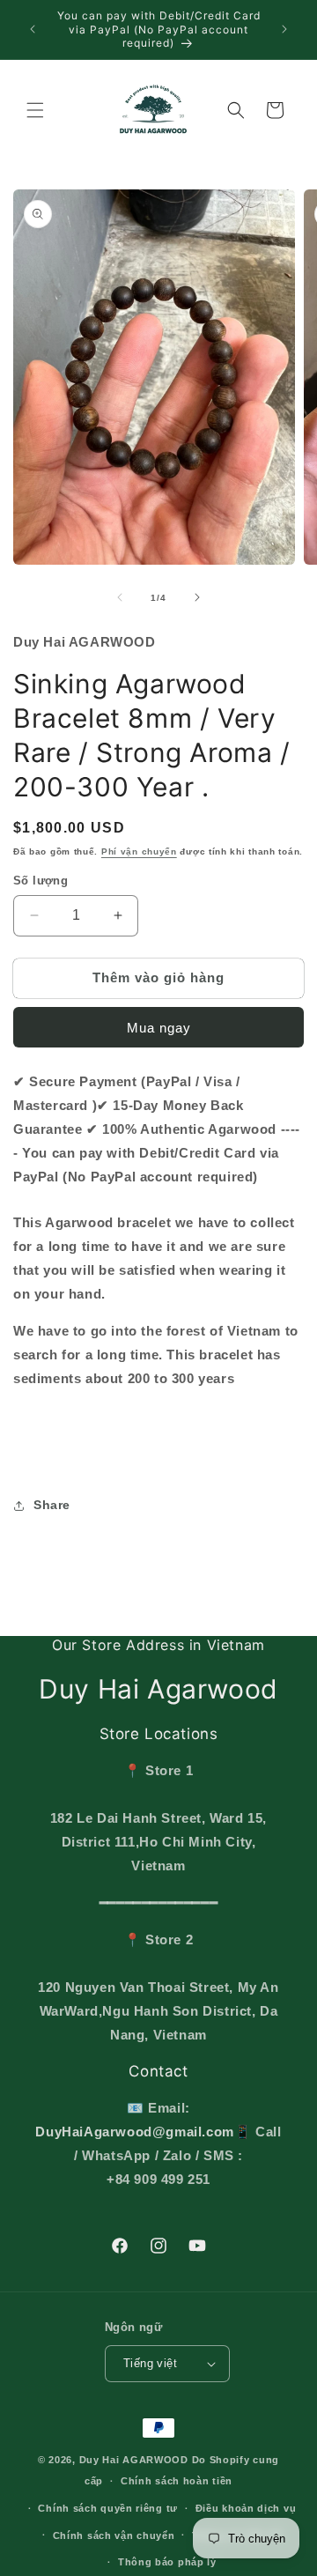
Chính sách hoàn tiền (177, 2481)
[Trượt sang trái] (120, 597)
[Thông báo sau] (284, 29)
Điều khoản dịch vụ (246, 2508)
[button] (35, 110)
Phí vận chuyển (139, 851)
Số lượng (41, 881)
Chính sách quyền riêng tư (108, 2508)
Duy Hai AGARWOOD (134, 2460)
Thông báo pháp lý (167, 2562)
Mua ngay (159, 1028)
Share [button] (52, 1505)
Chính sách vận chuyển (114, 2535)
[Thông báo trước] (33, 29)
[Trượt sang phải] (197, 597)
